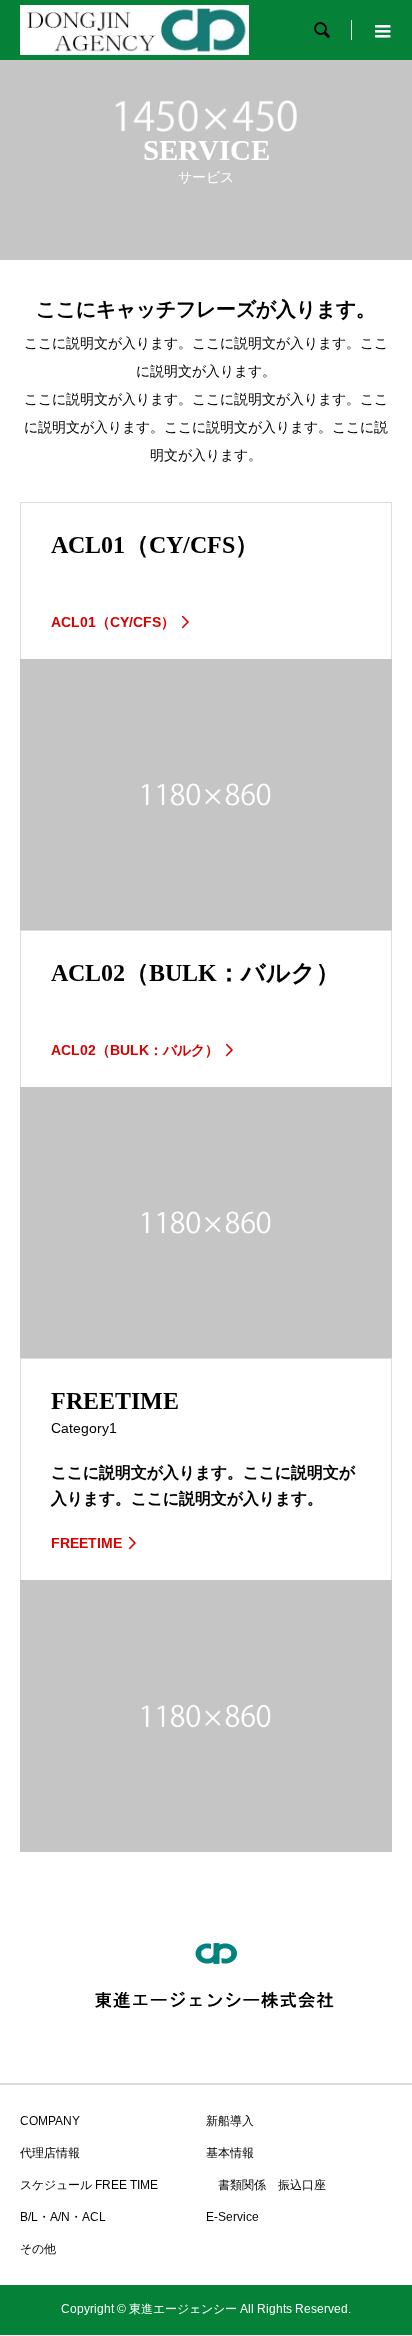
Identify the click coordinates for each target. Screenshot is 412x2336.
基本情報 (230, 2153)
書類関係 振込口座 (266, 2185)
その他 (38, 2249)
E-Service (232, 2217)
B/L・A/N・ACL (63, 2217)
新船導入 (230, 2121)
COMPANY (50, 2121)
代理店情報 (50, 2153)
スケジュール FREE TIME (89, 2185)
